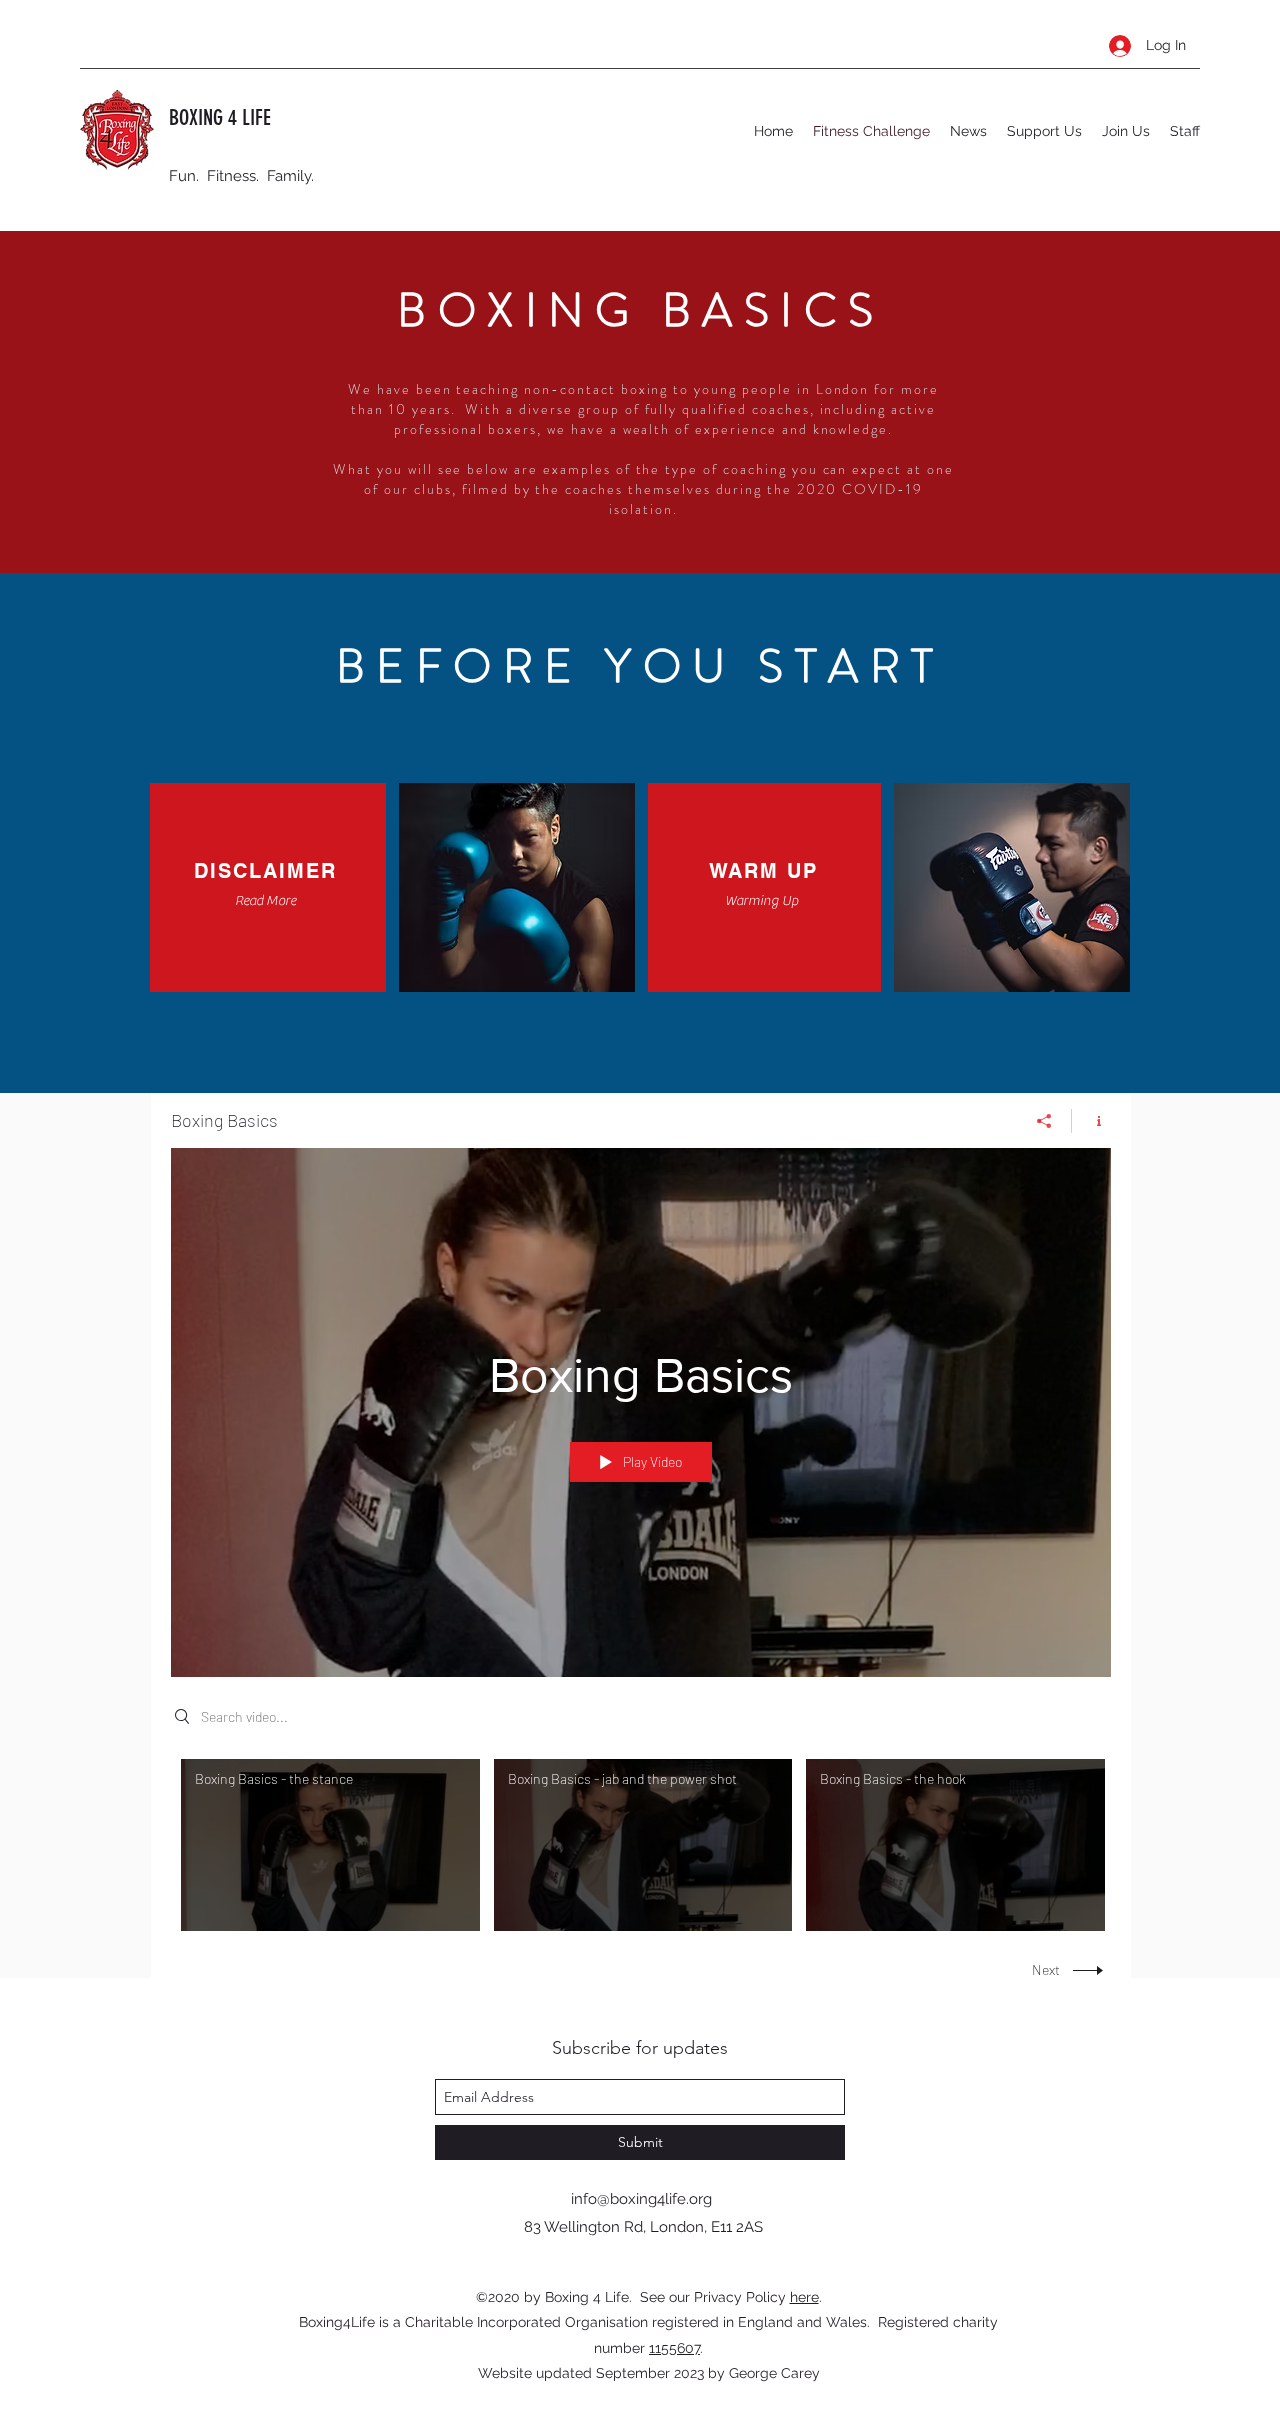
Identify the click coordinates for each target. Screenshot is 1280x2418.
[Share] (1044, 1121)
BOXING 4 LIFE (220, 117)
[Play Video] (330, 1845)
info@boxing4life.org (641, 2199)
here (804, 2297)
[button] (265, 901)
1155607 (674, 2348)
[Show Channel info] (1091, 1121)
